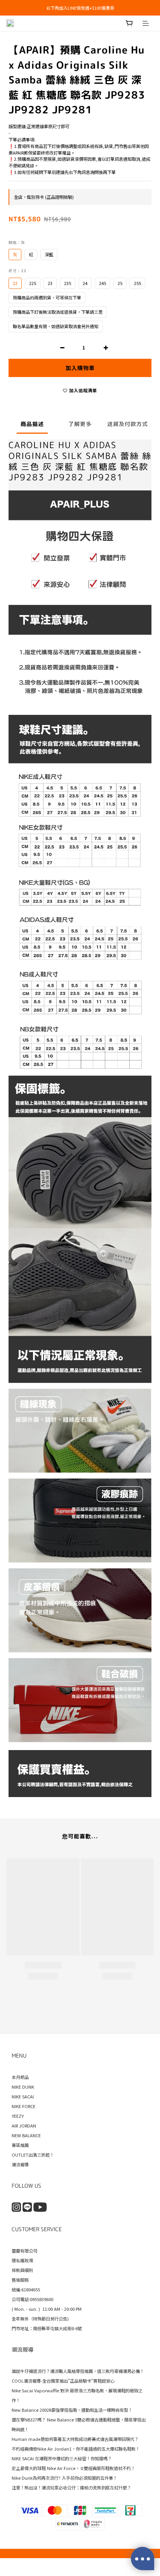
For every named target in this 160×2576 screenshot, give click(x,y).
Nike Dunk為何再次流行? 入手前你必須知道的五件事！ (64, 2478)
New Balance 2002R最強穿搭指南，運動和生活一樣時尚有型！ (72, 2410)
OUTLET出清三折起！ (33, 2155)
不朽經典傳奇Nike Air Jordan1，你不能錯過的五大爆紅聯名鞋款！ (76, 2449)
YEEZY (18, 2116)
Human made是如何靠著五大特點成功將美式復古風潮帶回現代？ (75, 2439)
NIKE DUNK (23, 2087)
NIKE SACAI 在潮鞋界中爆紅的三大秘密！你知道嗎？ (62, 2458)
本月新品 (20, 2077)
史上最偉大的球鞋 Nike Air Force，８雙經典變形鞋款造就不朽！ (73, 2468)
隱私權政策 (22, 2260)
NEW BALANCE (26, 2135)
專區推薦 (20, 2145)
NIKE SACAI (23, 2096)
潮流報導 (20, 2164)
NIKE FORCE (23, 2106)
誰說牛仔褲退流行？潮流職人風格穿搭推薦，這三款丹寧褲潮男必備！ (78, 2371)
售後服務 (20, 2280)
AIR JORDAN (24, 2126)
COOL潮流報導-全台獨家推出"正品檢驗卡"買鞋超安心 (63, 2381)
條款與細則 (22, 2270)
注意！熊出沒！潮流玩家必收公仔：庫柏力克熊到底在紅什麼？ (71, 2487)
